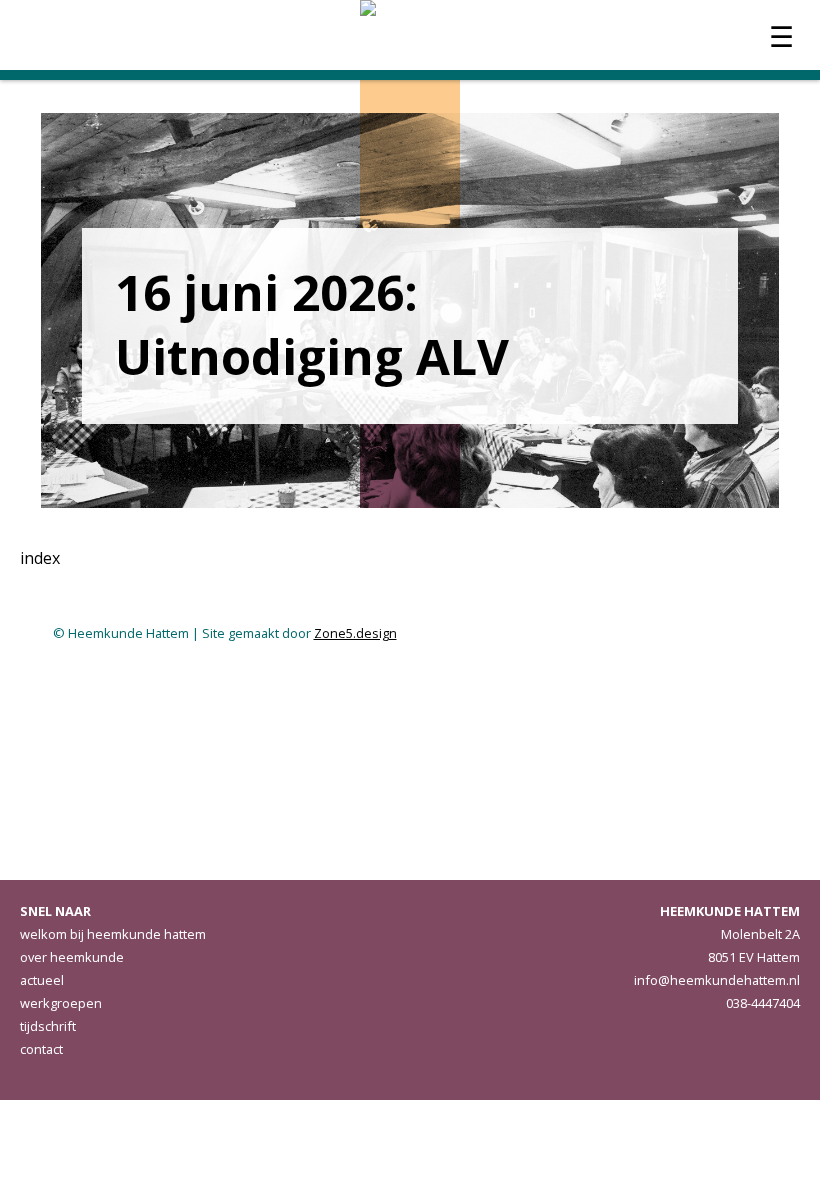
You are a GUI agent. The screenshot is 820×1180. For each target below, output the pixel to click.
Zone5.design (355, 633)
